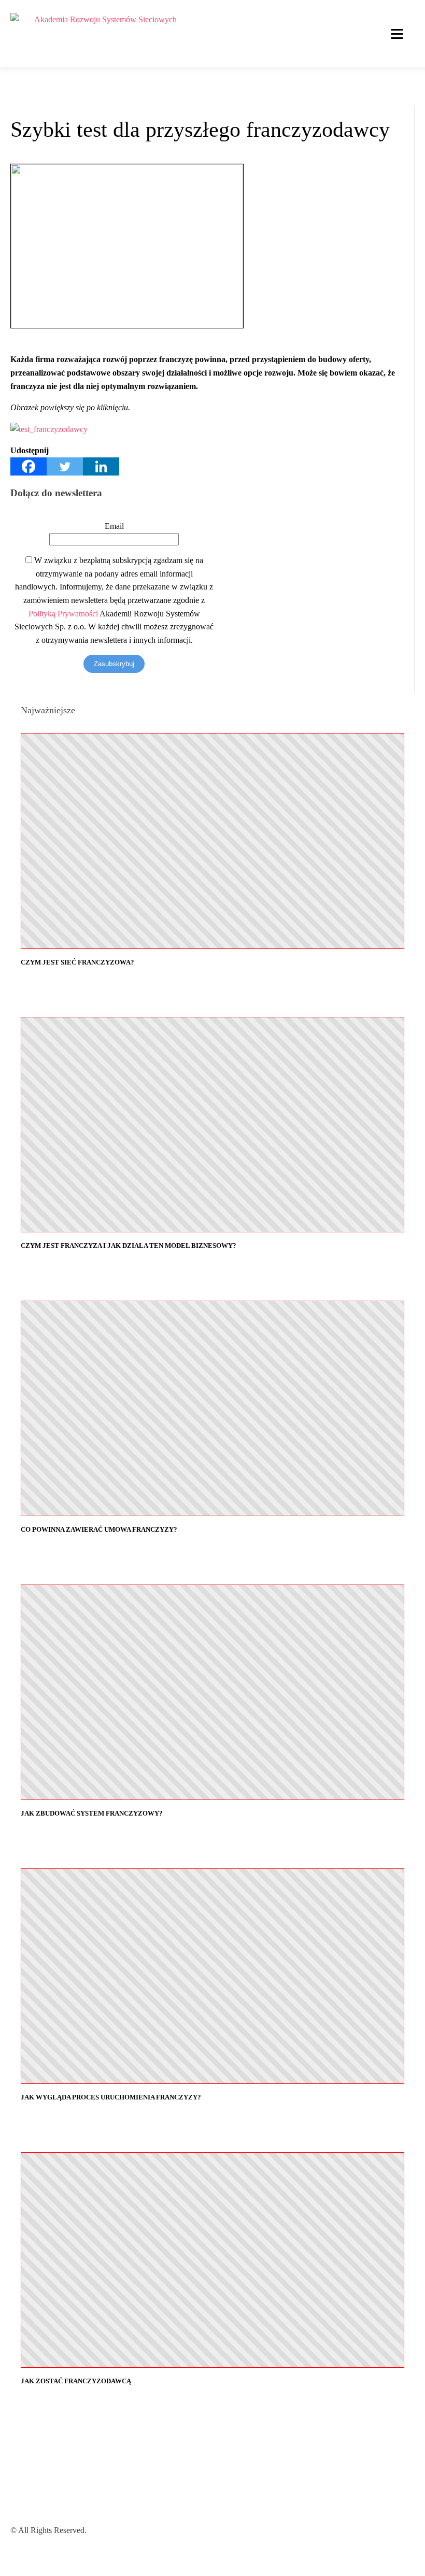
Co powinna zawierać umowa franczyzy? (99, 1529)
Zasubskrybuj (114, 664)
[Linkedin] (101, 466)
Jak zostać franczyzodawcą (76, 2381)
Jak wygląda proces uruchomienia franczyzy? (111, 2097)
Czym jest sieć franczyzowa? (77, 962)
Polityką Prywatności (63, 614)
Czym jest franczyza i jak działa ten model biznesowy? (129, 1246)
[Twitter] (65, 466)
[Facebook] (29, 466)
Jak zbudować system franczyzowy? (92, 1813)
